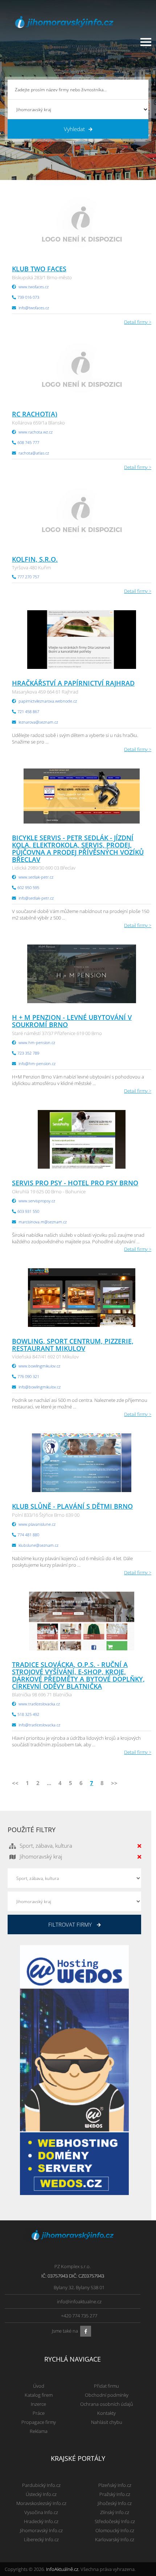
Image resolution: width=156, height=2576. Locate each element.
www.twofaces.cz (34, 287)
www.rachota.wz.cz (36, 432)
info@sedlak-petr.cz (36, 898)
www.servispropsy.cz (37, 1201)
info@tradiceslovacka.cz (39, 1725)
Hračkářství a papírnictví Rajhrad (73, 683)
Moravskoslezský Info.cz (41, 2503)
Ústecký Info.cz (41, 2494)
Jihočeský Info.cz (115, 2503)
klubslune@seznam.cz (38, 1545)
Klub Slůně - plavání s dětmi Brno (72, 1506)
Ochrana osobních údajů (107, 2404)
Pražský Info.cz (115, 2494)
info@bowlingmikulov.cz (40, 1387)
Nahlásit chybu (107, 2422)
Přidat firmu (106, 2386)
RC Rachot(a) (35, 414)
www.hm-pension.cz (37, 1042)
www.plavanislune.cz (37, 1524)
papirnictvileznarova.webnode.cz (48, 701)
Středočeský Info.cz (115, 2521)
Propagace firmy (39, 2422)
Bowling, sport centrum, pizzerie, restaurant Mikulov (73, 1345)
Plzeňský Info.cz (115, 2485)
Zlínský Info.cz (115, 2512)
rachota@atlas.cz (34, 453)
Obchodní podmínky (107, 2395)
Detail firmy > (138, 322)
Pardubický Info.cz (41, 2485)
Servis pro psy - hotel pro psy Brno (75, 1183)
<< (15, 1783)
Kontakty (106, 2413)
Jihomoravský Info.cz (41, 2530)
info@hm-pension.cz (37, 1063)
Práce (39, 2413)
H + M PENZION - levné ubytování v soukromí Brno (72, 1021)
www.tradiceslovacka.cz (39, 1704)
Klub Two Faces (39, 269)
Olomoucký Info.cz (115, 2530)
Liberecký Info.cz (41, 2539)
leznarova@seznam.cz (38, 722)
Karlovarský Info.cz (115, 2539)
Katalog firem (39, 2395)
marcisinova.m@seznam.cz (43, 1222)
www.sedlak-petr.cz (36, 877)
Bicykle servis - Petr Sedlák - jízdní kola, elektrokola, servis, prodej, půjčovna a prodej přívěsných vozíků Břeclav (78, 848)
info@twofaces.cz (34, 308)
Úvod (39, 2386)
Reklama (39, 2431)
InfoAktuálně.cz (62, 2569)
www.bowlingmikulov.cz (39, 1366)
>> (114, 1783)
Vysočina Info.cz (41, 2512)
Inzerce (38, 2404)
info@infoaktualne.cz (79, 2301)
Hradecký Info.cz (41, 2521)
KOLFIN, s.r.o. (35, 559)
